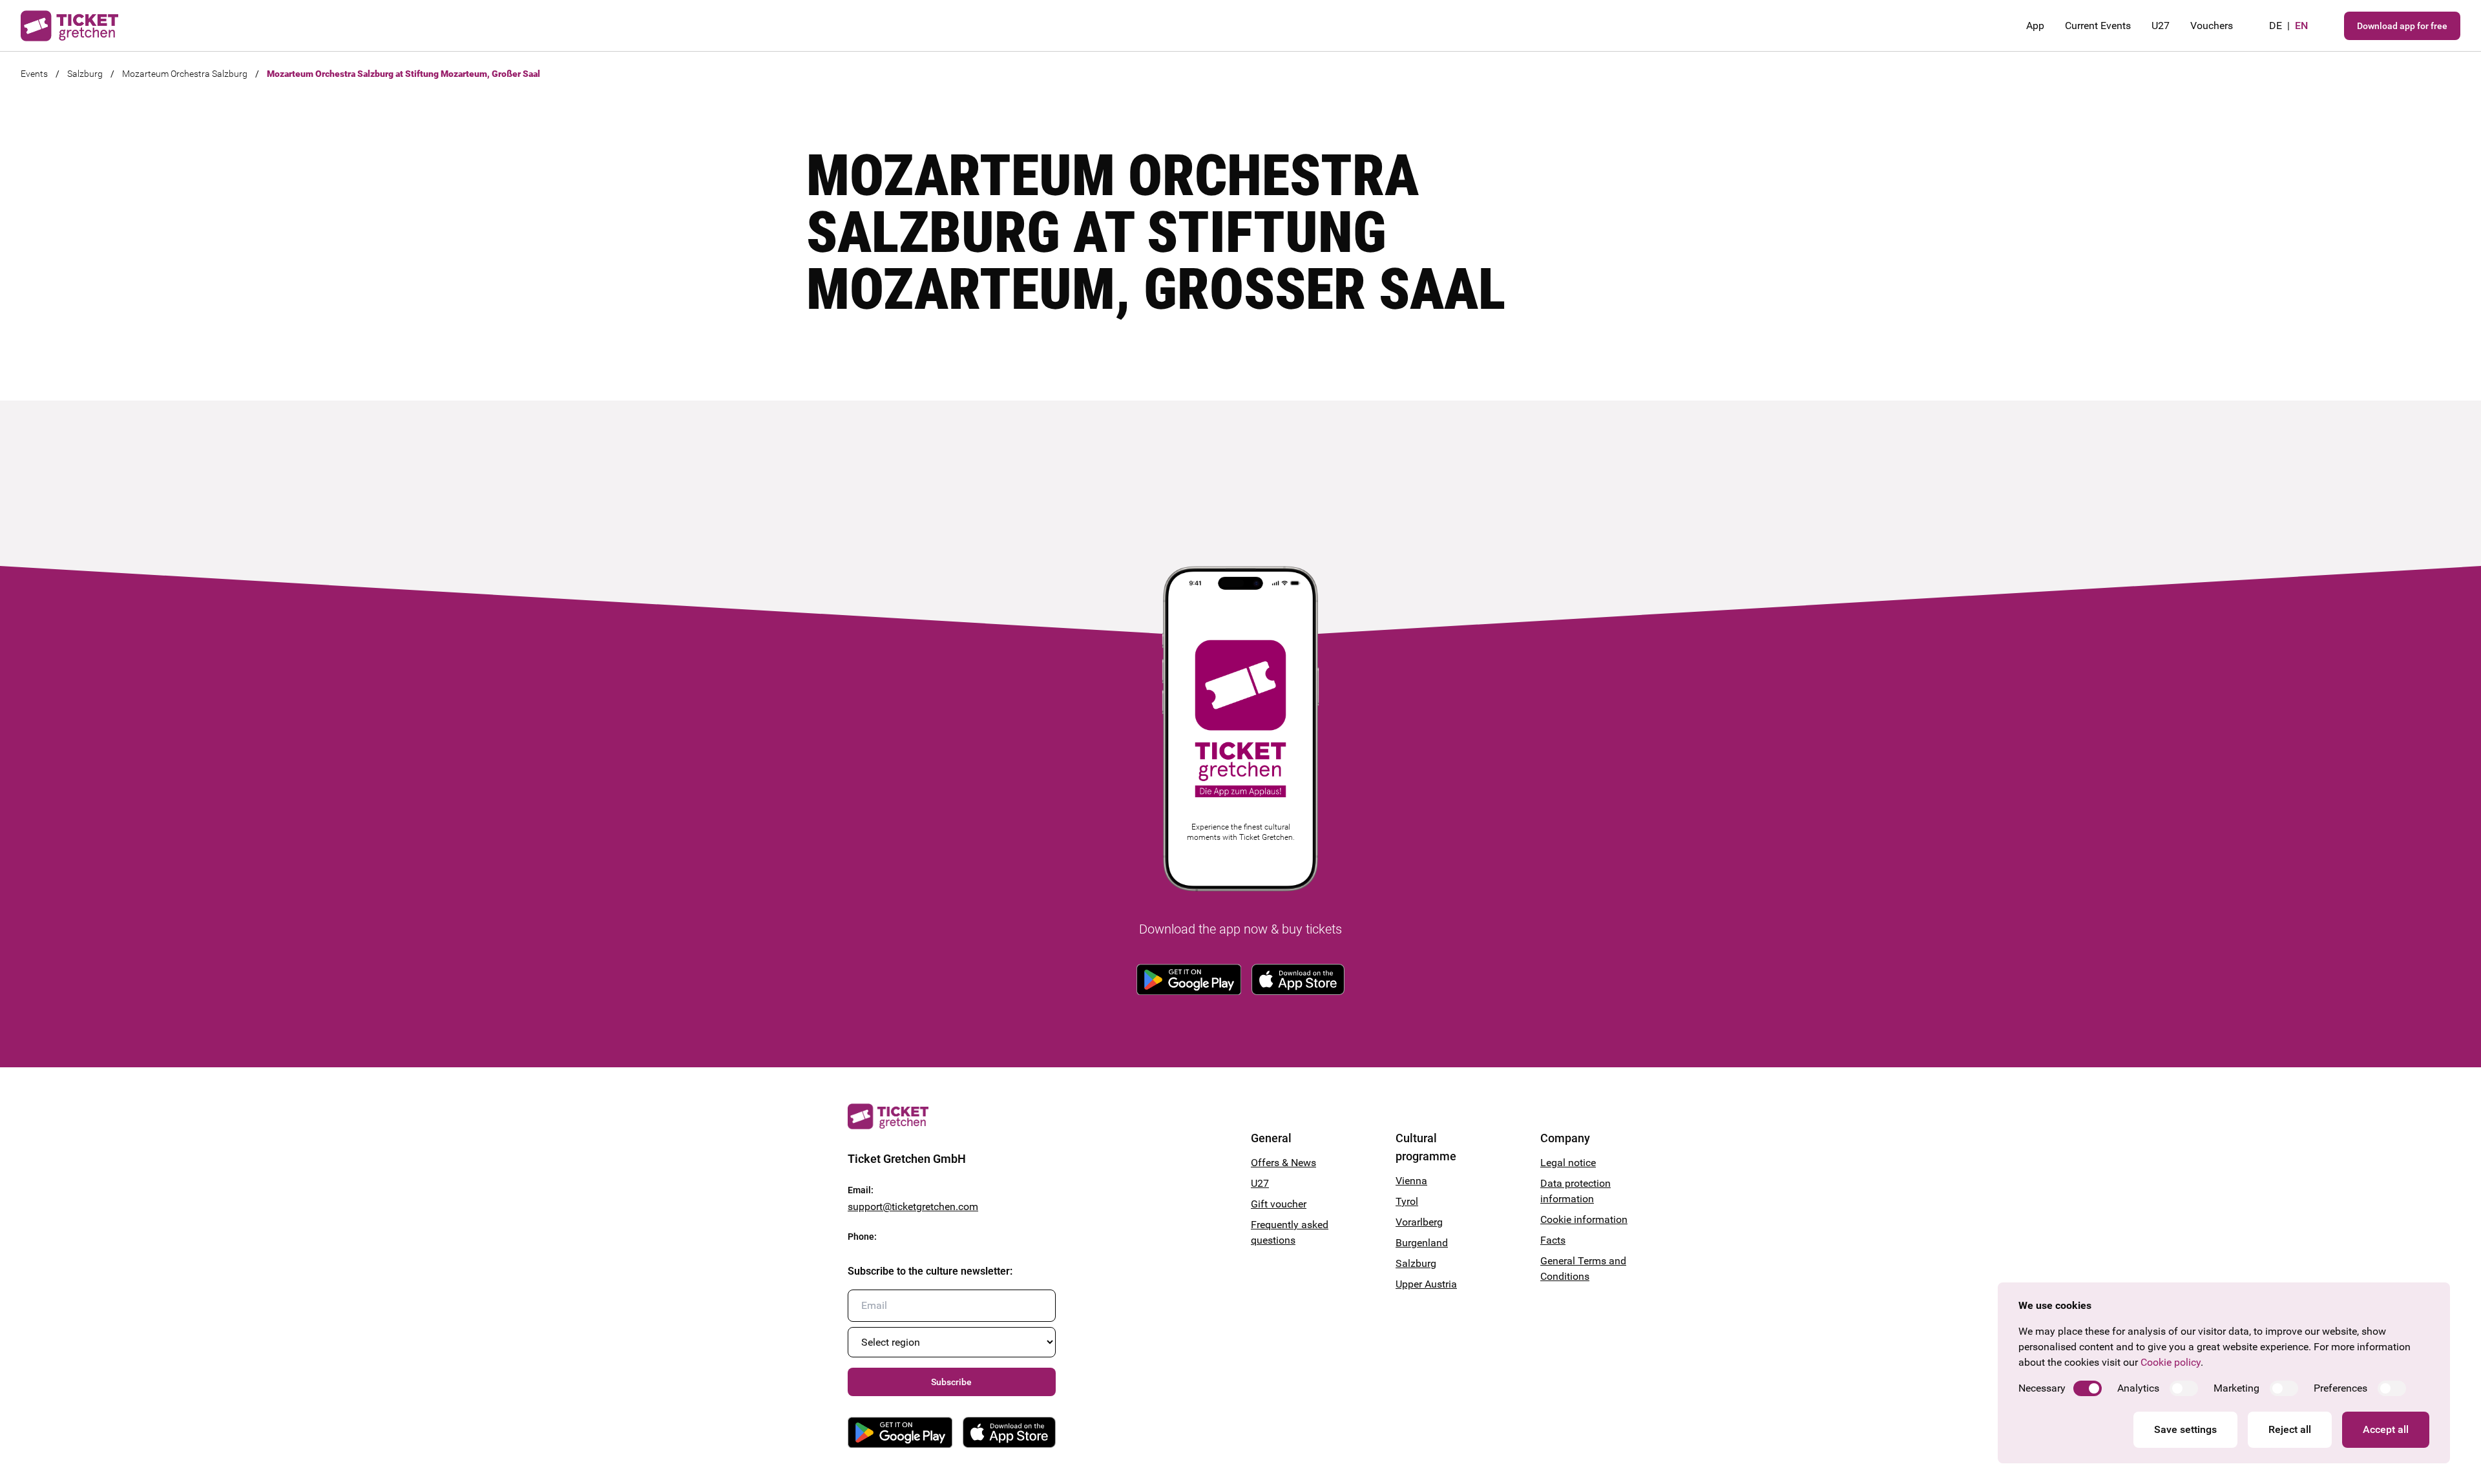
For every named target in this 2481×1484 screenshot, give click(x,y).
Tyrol (1407, 1201)
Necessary (2042, 1388)
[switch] (2088, 1388)
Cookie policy (2171, 1362)
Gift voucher (1279, 1204)
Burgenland (1422, 1243)
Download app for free (2402, 26)
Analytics (2138, 1388)
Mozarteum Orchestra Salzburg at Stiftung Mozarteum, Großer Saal (403, 74)
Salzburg (85, 74)
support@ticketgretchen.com (913, 1207)
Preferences (2340, 1388)
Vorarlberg (1419, 1222)
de (2276, 26)
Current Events (2098, 26)
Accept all (2386, 1429)
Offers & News (1283, 1163)
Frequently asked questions (1290, 1232)
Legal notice (1568, 1163)
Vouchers (2212, 26)
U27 (2161, 26)
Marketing (2236, 1388)
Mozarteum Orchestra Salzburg (185, 74)
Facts (1553, 1240)
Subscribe (951, 1382)
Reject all (2290, 1429)
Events (34, 74)
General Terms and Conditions (1583, 1269)
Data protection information (1575, 1191)
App (2035, 26)
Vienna (1411, 1181)
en (2301, 26)
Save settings (2185, 1429)
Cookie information (1584, 1219)
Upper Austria (1426, 1284)
